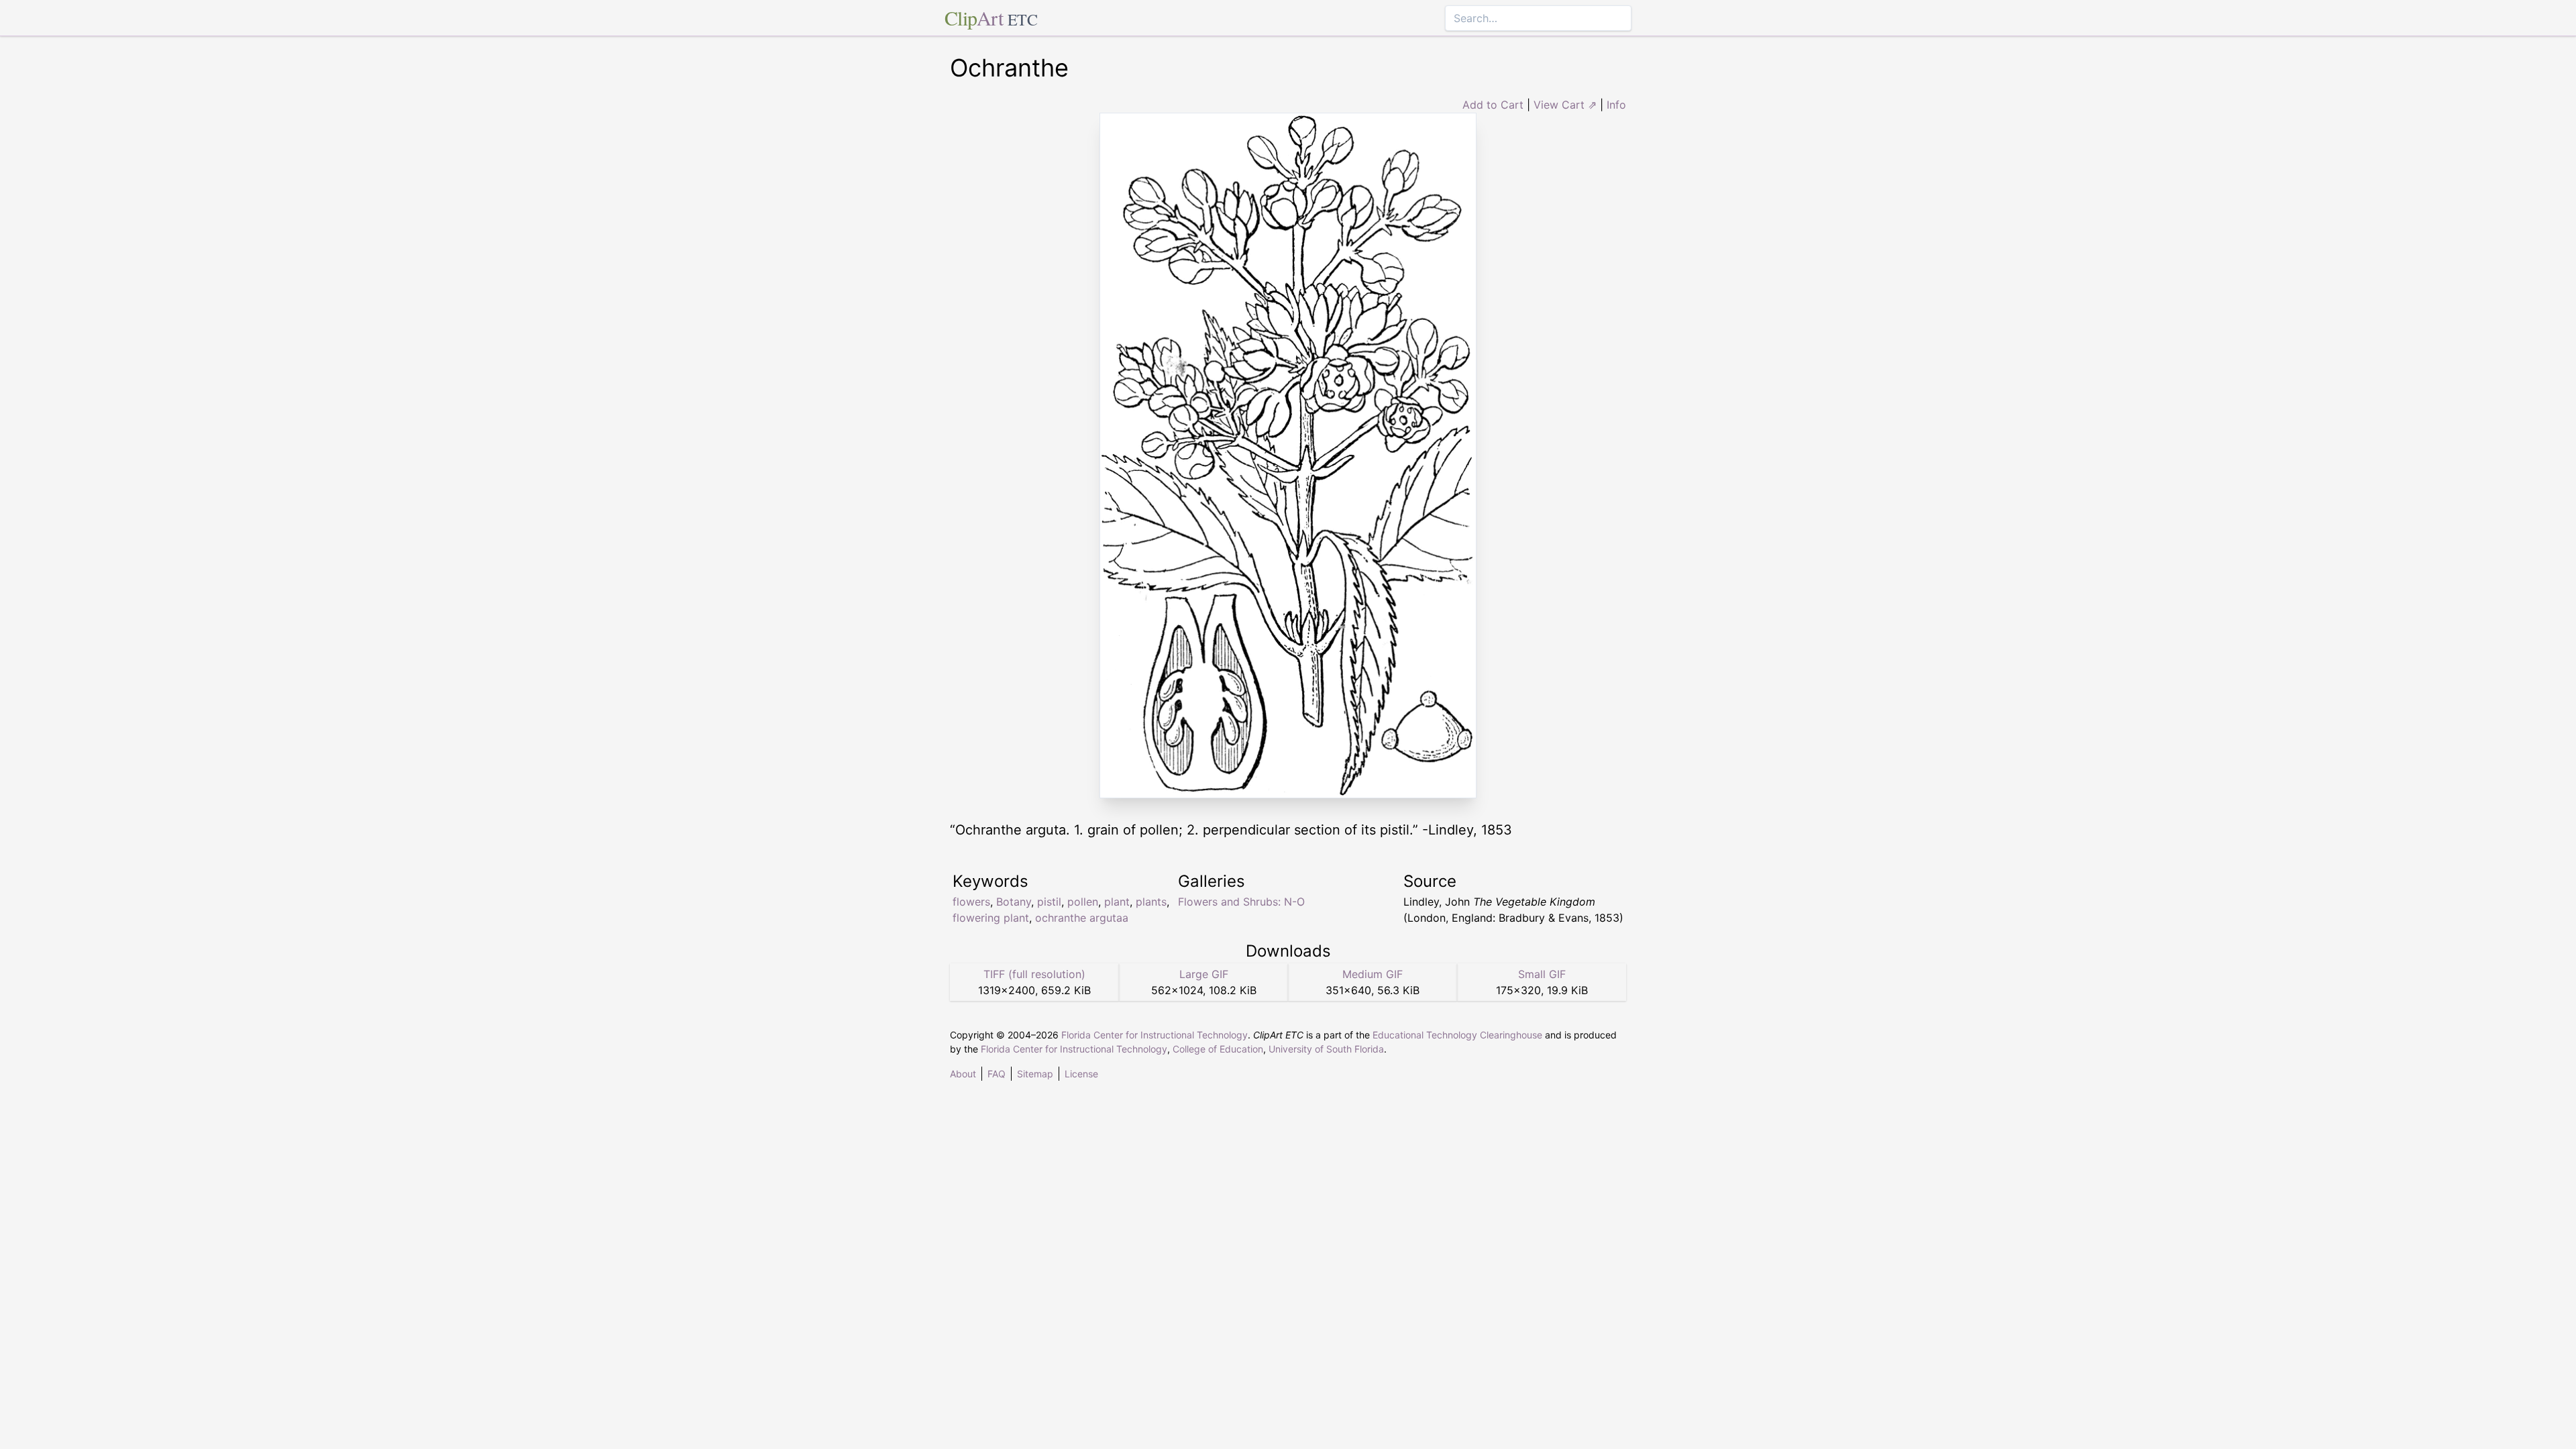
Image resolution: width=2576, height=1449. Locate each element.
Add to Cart (1493, 105)
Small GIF (1542, 974)
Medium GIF (1373, 974)
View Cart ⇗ (1565, 105)
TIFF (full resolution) (1034, 974)
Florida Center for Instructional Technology (1155, 1035)
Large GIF (1204, 974)
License (1081, 1074)
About (963, 1074)
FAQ (997, 1074)
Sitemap (1035, 1074)
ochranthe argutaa (1082, 918)
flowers (971, 902)
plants (1151, 902)
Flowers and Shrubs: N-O (1241, 902)
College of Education (1218, 1049)
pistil (1049, 902)
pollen (1083, 902)
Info (1616, 105)
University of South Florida (1326, 1049)
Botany (1014, 902)
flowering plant (991, 918)
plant (1117, 902)
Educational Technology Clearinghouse (1457, 1035)
